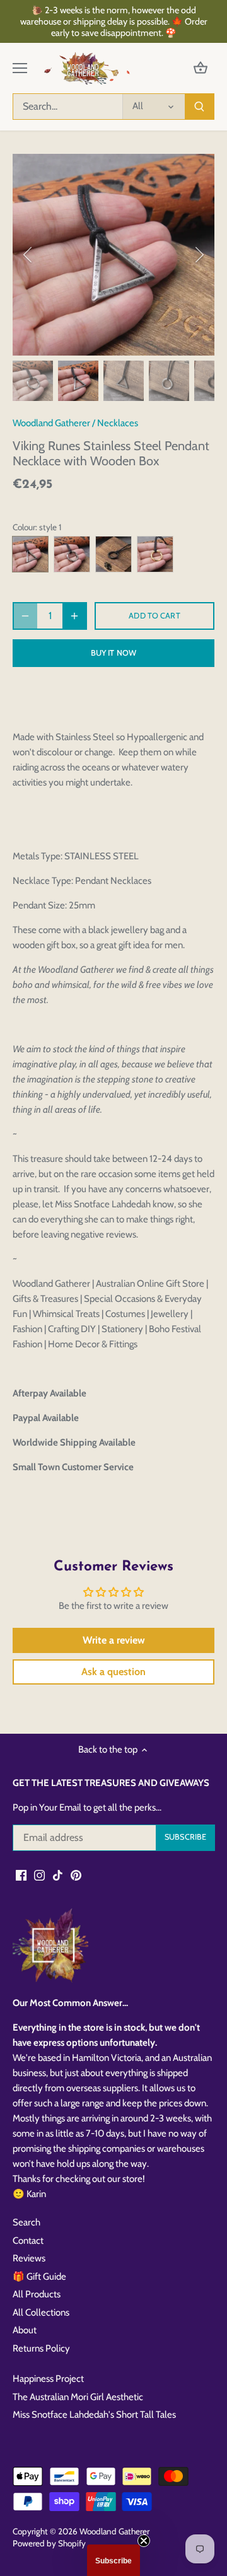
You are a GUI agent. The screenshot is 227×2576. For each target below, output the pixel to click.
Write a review (114, 1640)
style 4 (155, 554)
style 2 (72, 554)
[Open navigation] (20, 68)
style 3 (113, 554)
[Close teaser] (144, 2541)
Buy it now (113, 653)
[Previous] (28, 255)
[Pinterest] (76, 1875)
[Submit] (199, 107)
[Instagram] (39, 1875)
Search (26, 2222)
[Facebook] (21, 1875)
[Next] (199, 255)
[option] (113, 255)
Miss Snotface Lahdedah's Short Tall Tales (94, 2415)
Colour (24, 527)
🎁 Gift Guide (39, 2277)
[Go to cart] (201, 68)
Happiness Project (48, 2379)
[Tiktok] (58, 1875)
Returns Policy (41, 2348)
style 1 (30, 554)
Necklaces (118, 423)
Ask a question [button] (113, 1672)
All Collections (41, 2312)
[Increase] (74, 616)
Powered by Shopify (49, 2543)
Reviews (29, 2258)
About (25, 2330)
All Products (37, 2294)
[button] (113, 2560)
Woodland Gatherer (51, 423)
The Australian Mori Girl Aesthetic (78, 2397)
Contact (28, 2241)
